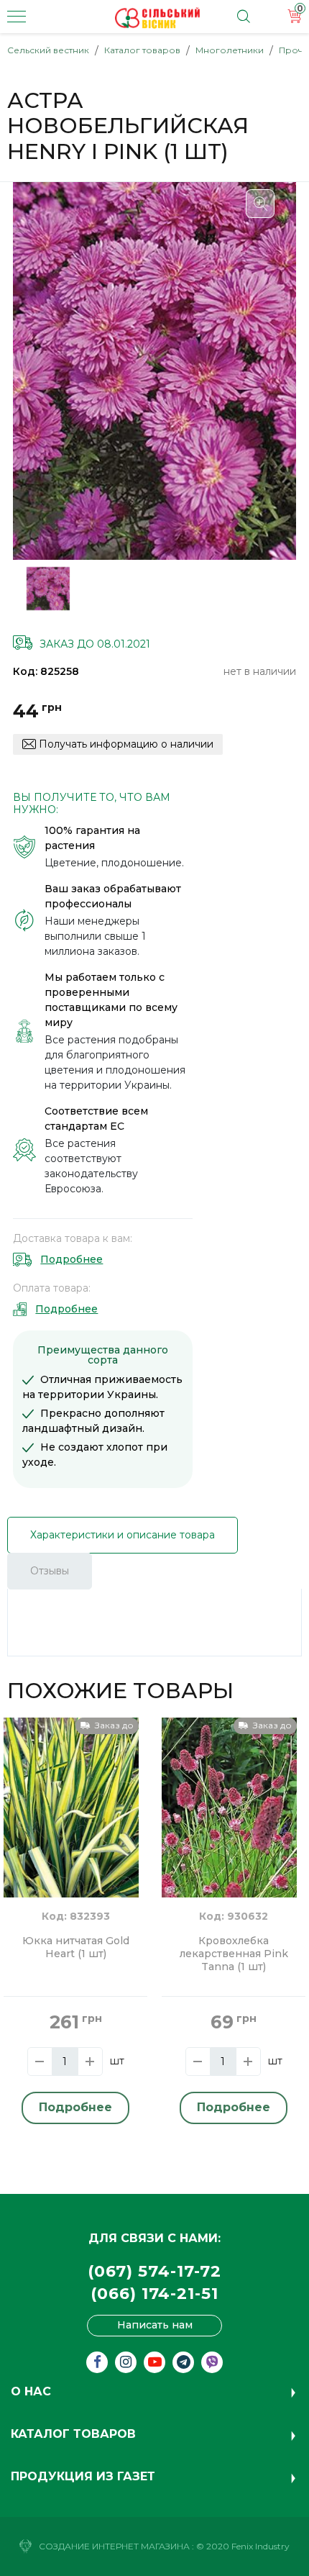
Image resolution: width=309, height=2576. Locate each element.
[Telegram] (183, 2362)
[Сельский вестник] (157, 18)
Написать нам (155, 2325)
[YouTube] (154, 2362)
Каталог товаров (142, 50)
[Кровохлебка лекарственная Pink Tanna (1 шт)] (229, 1806)
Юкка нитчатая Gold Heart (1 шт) (76, 1947)
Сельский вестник (48, 50)
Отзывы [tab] (50, 1571)
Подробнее (72, 1259)
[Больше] (90, 2062)
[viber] (212, 2362)
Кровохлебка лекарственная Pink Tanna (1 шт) (234, 1954)
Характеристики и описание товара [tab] (123, 1535)
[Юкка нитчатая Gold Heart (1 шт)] (71, 1806)
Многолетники (230, 50)
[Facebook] (97, 2362)
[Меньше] (40, 2062)
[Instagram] (126, 2362)
